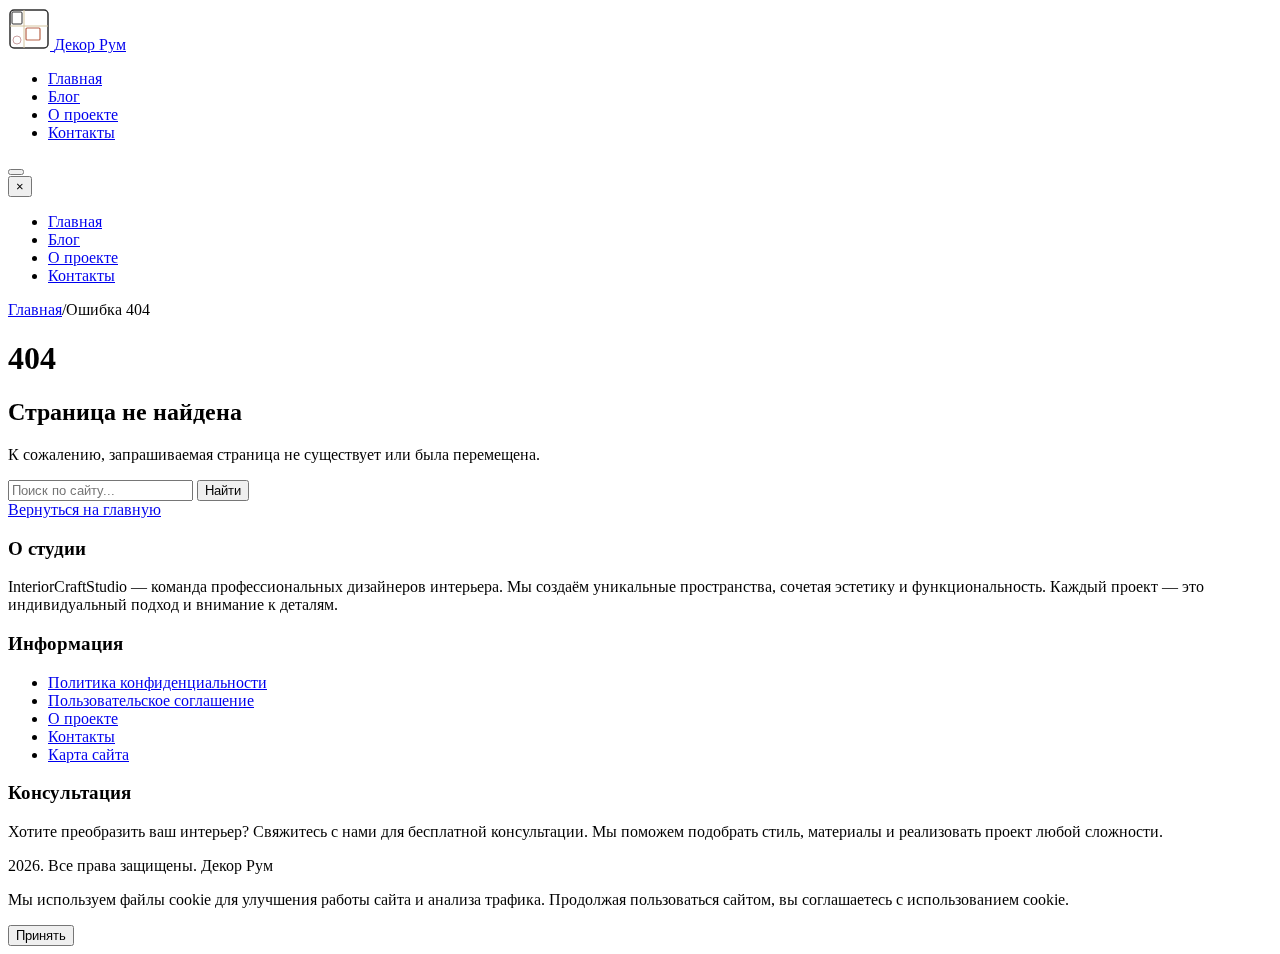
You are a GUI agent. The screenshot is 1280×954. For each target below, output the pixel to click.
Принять (41, 935)
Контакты (81, 132)
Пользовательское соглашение (151, 700)
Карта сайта (88, 754)
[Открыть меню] (16, 172)
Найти (223, 490)
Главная (75, 78)
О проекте (83, 114)
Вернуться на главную (84, 509)
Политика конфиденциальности (157, 682)
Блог (64, 96)
